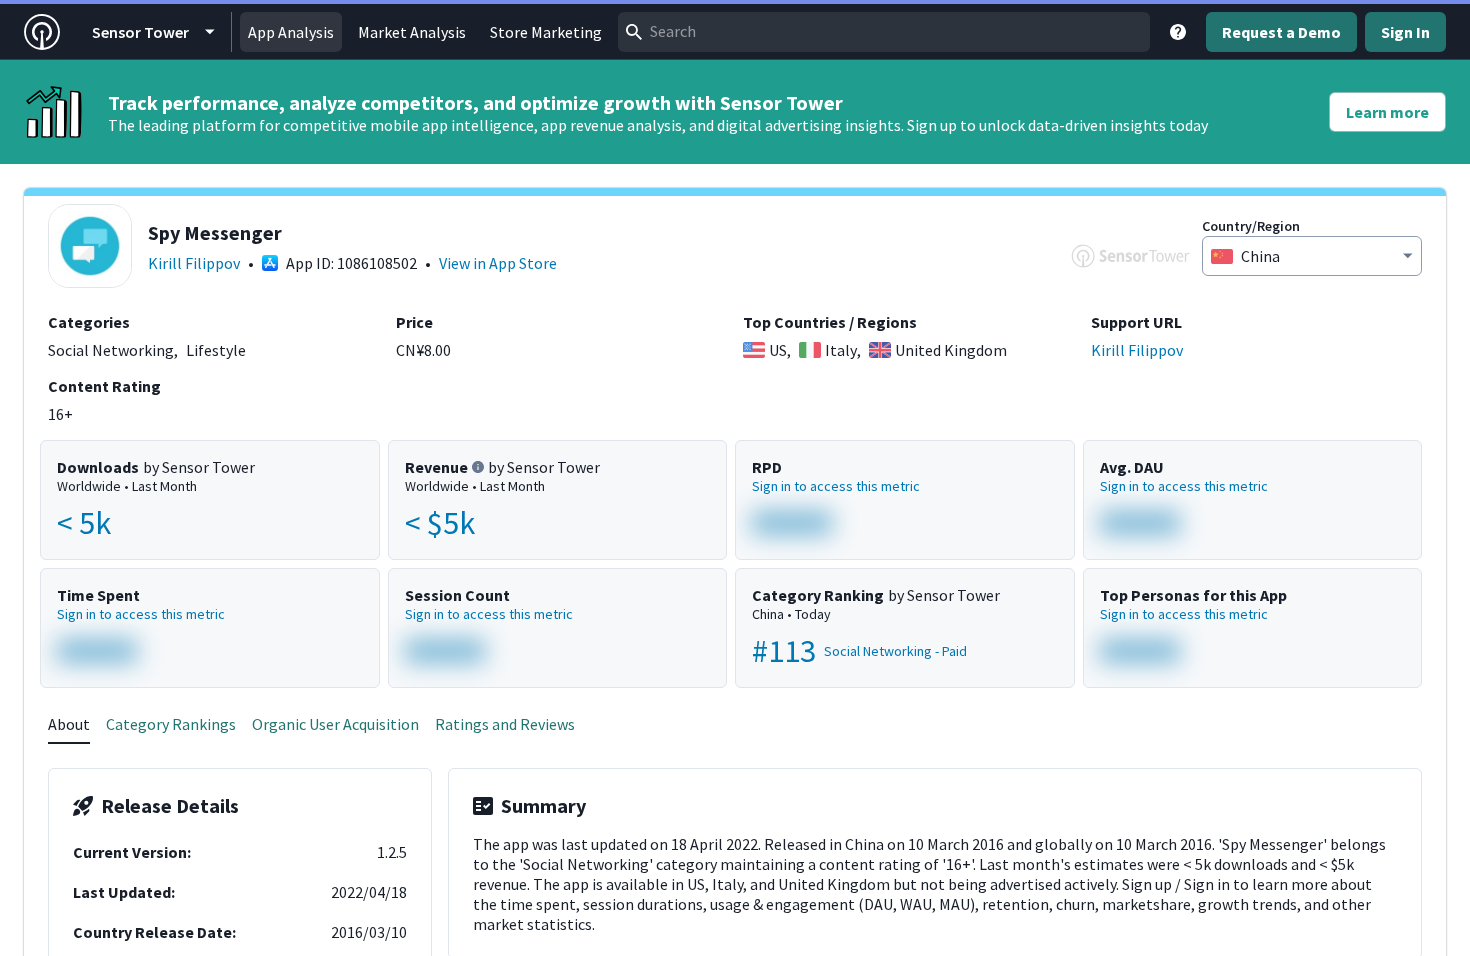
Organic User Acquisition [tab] (335, 724)
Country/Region (1251, 226)
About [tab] (69, 724)
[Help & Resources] (1178, 32)
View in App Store (498, 263)
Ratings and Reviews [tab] (505, 724)
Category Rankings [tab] (171, 724)
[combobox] (884, 32)
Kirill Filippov (194, 263)
